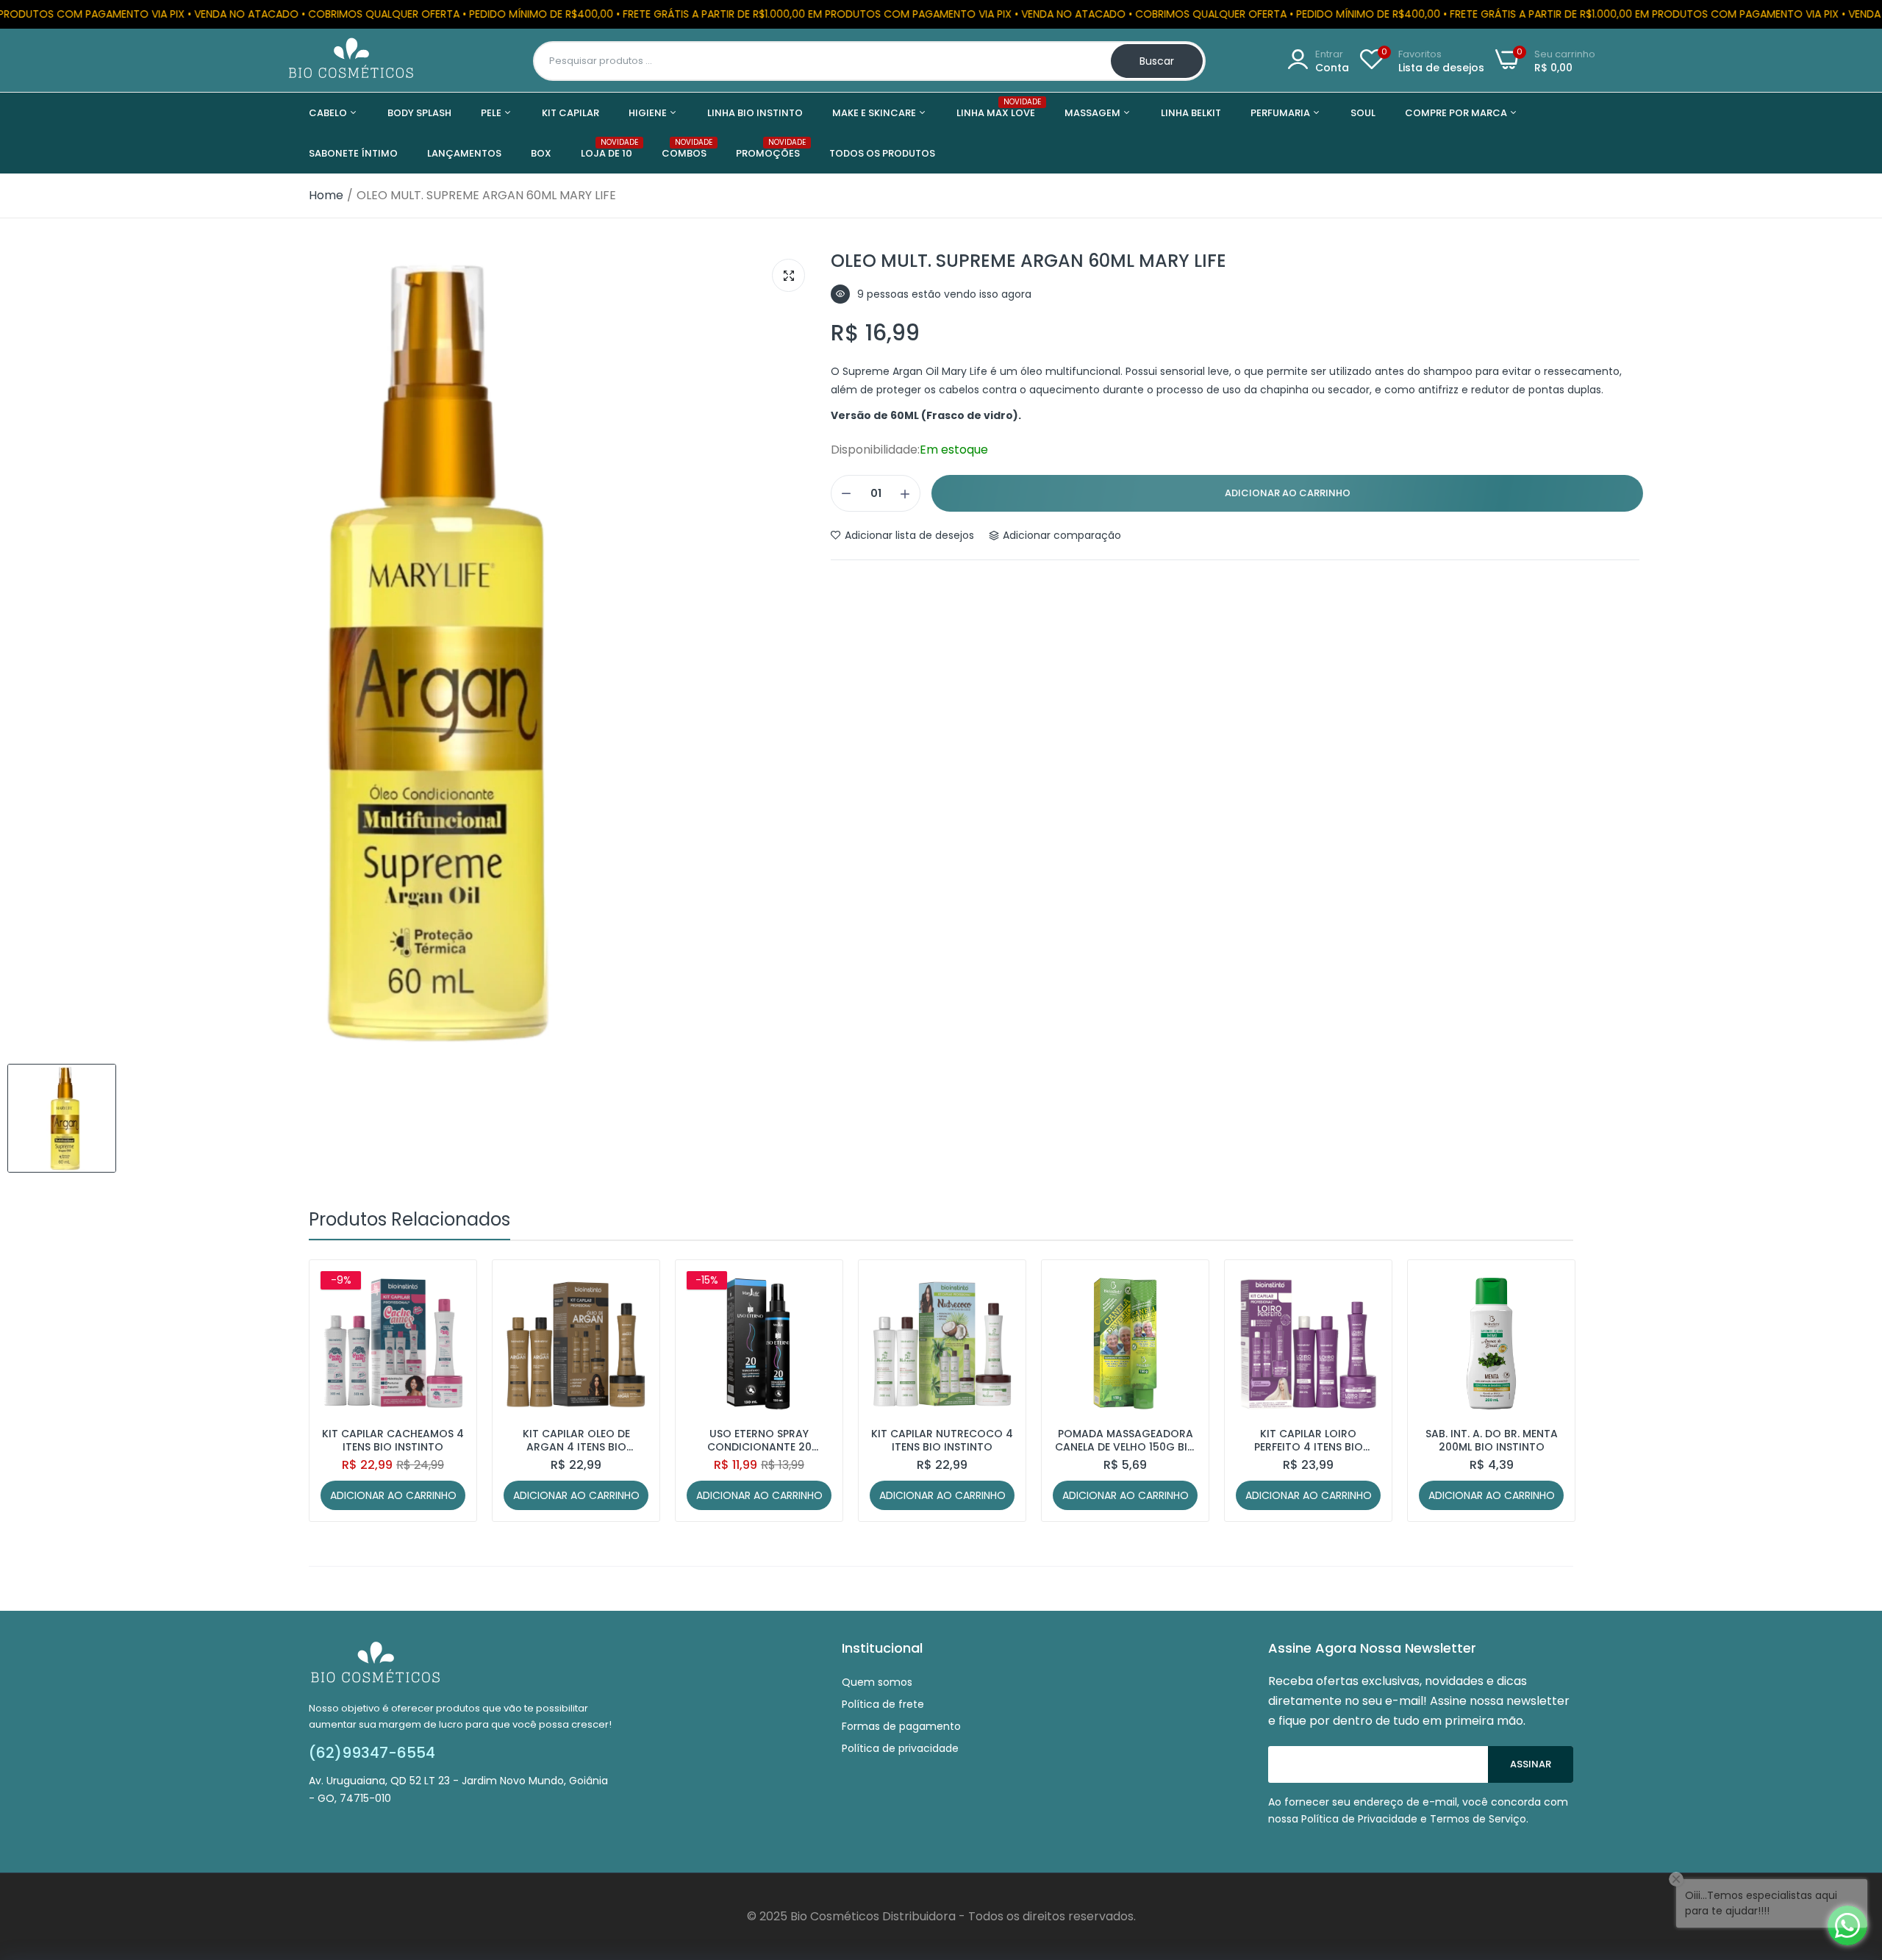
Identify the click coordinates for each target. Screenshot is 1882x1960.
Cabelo (329, 113)
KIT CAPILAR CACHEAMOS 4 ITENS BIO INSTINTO (393, 1440)
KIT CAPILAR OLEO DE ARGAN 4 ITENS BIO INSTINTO (576, 1440)
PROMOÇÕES (768, 149)
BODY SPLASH (419, 113)
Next (1536, 1391)
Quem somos (877, 1682)
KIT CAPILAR (570, 113)
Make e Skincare (875, 113)
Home (326, 195)
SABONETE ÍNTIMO (353, 153)
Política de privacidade (900, 1748)
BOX (541, 153)
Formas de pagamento (901, 1726)
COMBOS (684, 149)
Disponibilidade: (875, 450)
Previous (346, 1391)
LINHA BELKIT (1191, 113)
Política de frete (883, 1704)
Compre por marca (1457, 113)
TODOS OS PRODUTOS (882, 153)
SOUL (1363, 113)
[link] (452, 1284)
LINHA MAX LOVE (996, 108)
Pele (492, 113)
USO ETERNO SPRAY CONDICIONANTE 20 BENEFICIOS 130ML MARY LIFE (759, 1440)
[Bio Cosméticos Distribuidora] (351, 61)
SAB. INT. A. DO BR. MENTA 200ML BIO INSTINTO (1492, 1440)
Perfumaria (1281, 113)
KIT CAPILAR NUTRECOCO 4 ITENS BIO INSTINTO (942, 1440)
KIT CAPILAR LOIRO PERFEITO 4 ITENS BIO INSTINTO (1309, 1440)
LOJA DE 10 (607, 149)
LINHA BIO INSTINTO (755, 113)
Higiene (649, 113)
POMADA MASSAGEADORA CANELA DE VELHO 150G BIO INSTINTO (1126, 1440)
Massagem (1094, 113)
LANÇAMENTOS (464, 153)
